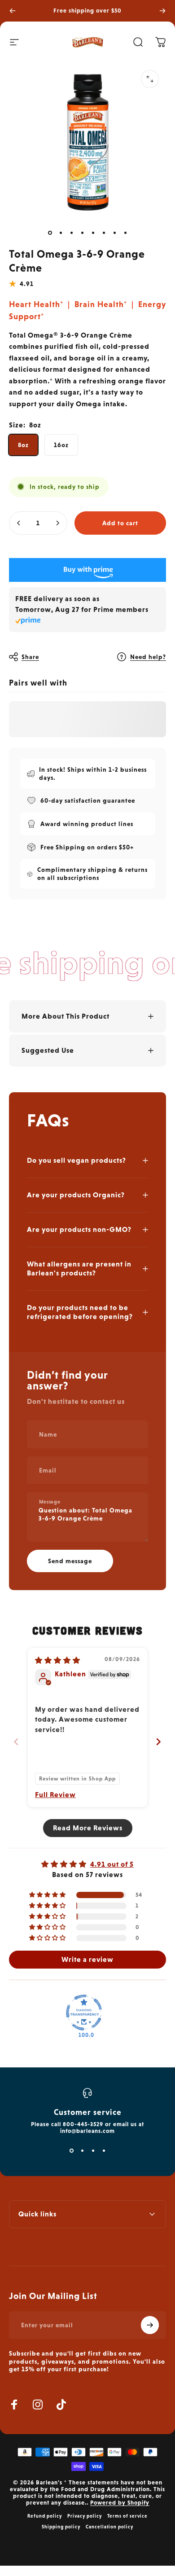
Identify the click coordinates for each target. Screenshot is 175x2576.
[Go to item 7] (82, 233)
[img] (58, 1660)
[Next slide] (159, 1742)
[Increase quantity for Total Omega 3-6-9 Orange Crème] (57, 523)
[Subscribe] (150, 2325)
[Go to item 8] (93, 233)
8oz (23, 445)
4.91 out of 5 (112, 1864)
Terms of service (127, 2516)
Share (30, 657)
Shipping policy (61, 2527)
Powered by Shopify (120, 2503)
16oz (61, 445)
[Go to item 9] (104, 233)
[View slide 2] (82, 2150)
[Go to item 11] (125, 233)
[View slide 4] (104, 2150)
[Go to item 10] (114, 233)
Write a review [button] (87, 1959)
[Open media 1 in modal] (150, 79)
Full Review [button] (55, 1795)
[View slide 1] (71, 2150)
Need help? (148, 657)
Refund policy (45, 2516)
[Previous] (13, 11)
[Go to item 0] (50, 233)
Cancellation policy (109, 2527)
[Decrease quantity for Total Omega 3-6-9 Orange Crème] (19, 523)
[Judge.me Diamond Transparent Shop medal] (84, 2013)
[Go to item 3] (71, 233)
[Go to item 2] (61, 233)
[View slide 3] (93, 2150)
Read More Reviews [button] (88, 1828)
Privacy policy (85, 2516)
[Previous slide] (16, 1742)
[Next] (162, 11)
